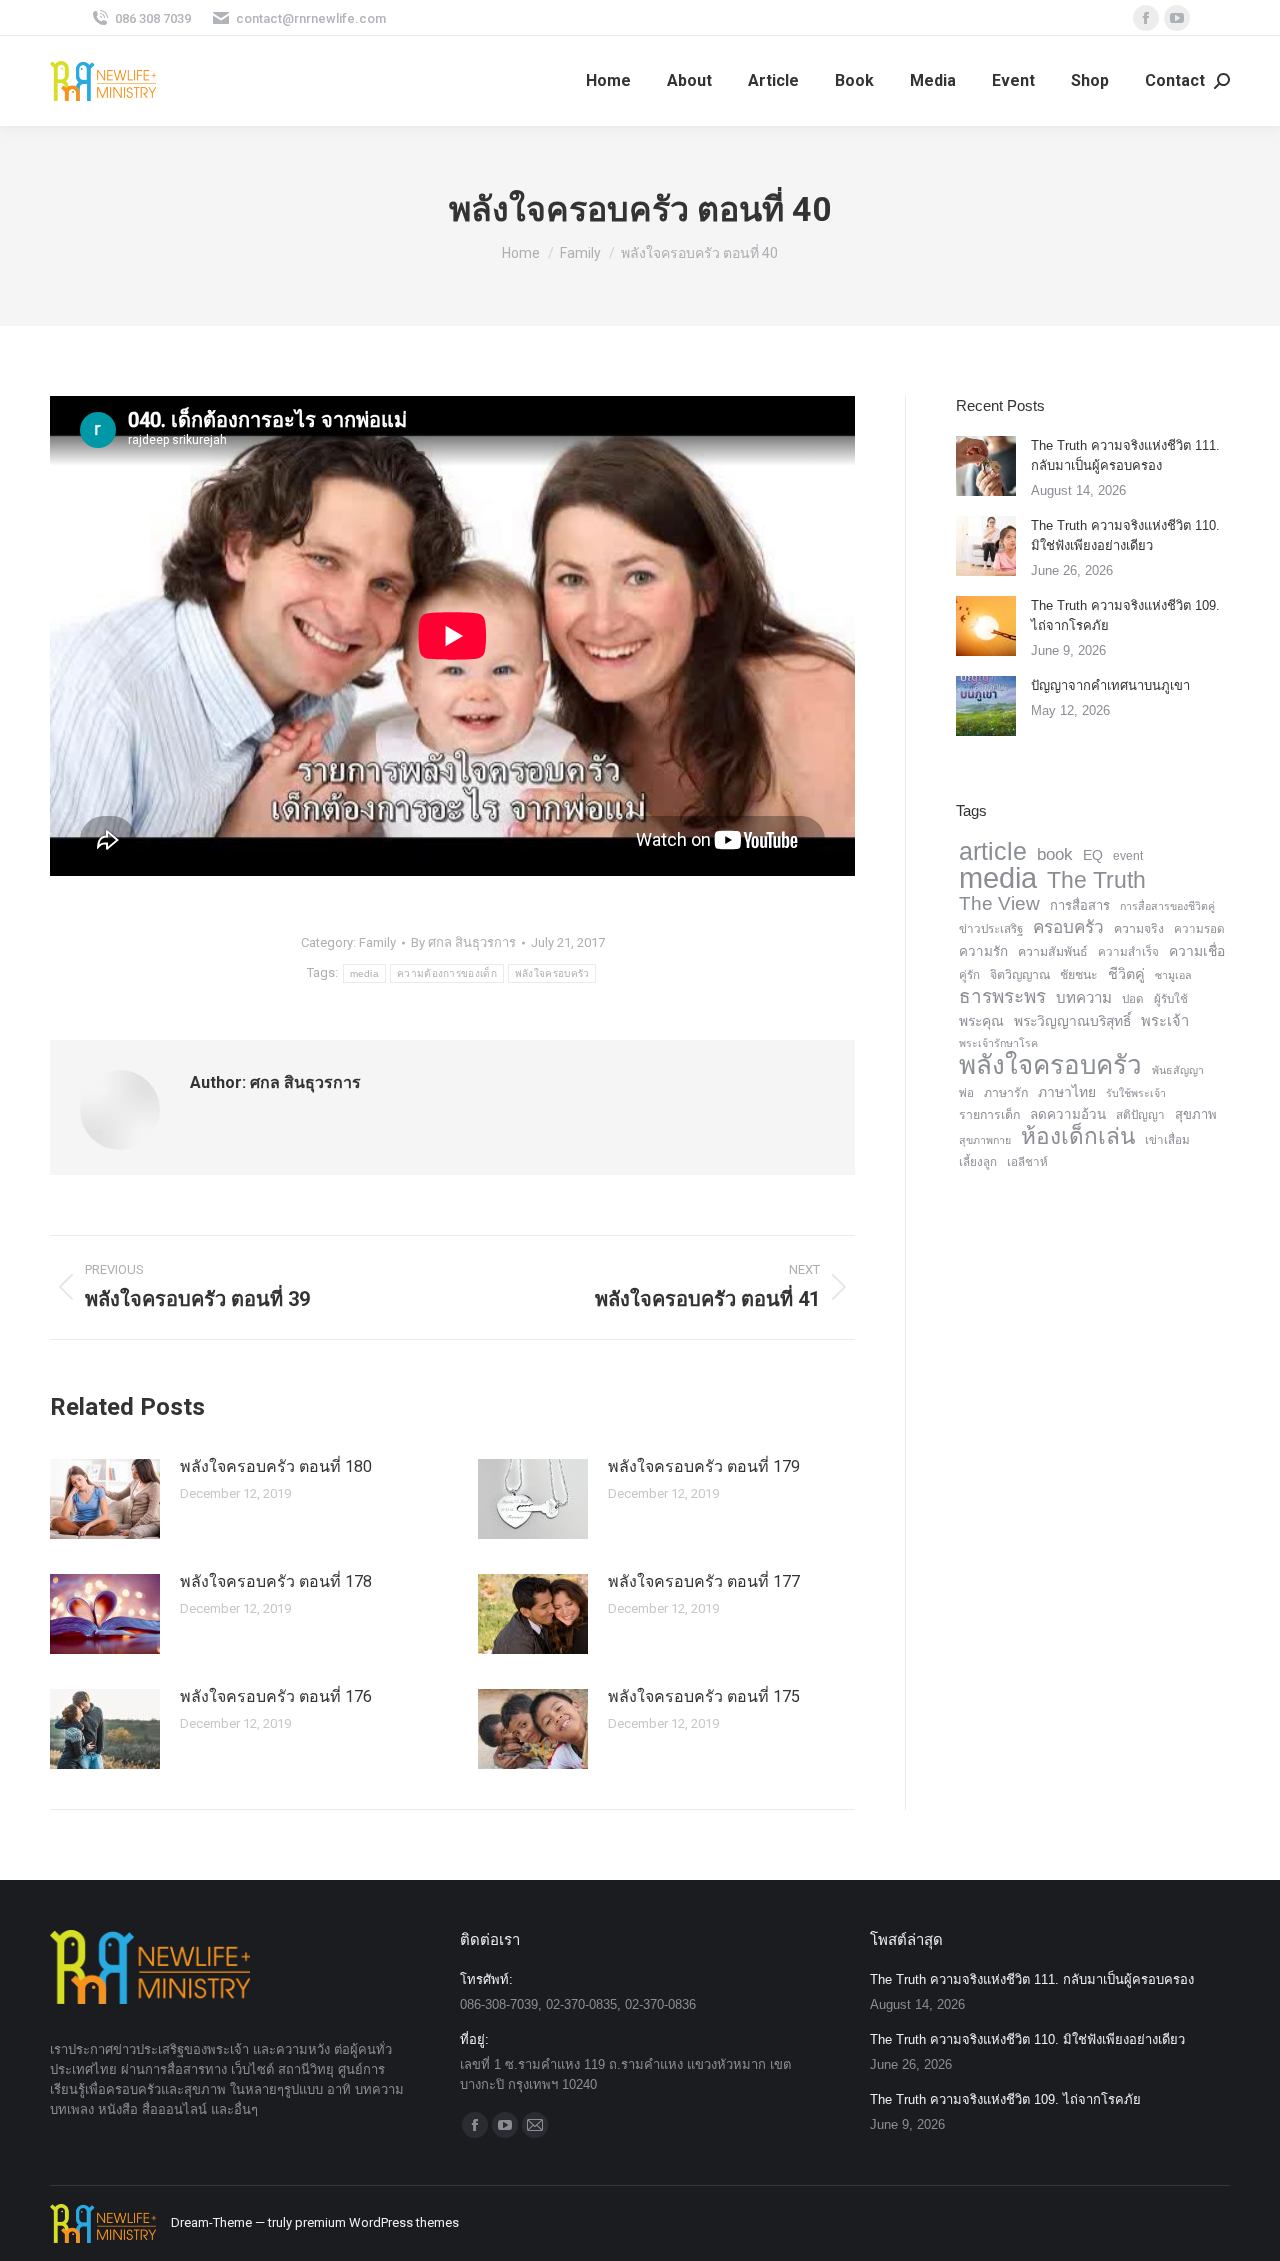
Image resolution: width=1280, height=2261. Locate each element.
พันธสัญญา (1178, 1070)
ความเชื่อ (1197, 951)
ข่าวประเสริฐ (991, 929)
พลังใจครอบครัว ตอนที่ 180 (276, 1466)
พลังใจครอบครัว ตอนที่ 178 (276, 1581)
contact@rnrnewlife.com (311, 18)
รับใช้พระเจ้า (1136, 1093)
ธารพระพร (1002, 997)
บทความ (1084, 997)
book (1055, 854)
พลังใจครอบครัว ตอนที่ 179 (704, 1466)
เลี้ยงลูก (978, 1162)
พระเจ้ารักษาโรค (998, 1043)
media (365, 973)
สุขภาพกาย (985, 1140)
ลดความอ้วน (1068, 1114)
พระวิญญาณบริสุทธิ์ (1072, 1021)
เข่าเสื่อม (1167, 1140)
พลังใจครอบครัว (552, 973)
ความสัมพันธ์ (1053, 952)
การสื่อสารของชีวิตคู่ (1167, 906)
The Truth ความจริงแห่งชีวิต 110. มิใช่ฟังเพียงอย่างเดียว (1125, 535)
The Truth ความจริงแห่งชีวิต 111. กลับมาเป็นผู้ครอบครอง (1125, 455)
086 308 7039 (153, 18)
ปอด (1133, 999)
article (993, 851)
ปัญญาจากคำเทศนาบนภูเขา (1110, 685)
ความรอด (1199, 929)
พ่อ (966, 1093)
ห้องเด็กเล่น (1078, 1137)
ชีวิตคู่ (1126, 974)
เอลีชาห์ (1027, 1162)
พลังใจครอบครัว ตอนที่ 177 (704, 1581)
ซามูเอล (1173, 975)
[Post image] (105, 1499)
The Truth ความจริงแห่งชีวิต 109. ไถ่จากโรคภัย (1125, 615)
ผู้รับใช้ (1171, 999)
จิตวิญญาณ (1020, 975)
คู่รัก (969, 975)
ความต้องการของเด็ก (447, 973)
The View (999, 904)
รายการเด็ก (989, 1115)
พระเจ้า (1165, 1021)
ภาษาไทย (1067, 1092)
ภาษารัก (1006, 1093)
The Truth (1096, 880)
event (1128, 856)
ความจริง (1139, 929)
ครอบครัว (1068, 927)
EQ (1093, 855)
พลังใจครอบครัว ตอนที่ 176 (276, 1696)
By (463, 942)
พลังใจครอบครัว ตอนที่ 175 (704, 1696)
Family (377, 942)
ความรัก (983, 951)
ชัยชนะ (1079, 975)
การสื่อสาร (1080, 905)
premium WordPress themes (377, 2222)
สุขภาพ (1196, 1114)
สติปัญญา (1140, 1115)
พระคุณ (981, 1021)
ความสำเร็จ (1128, 952)
